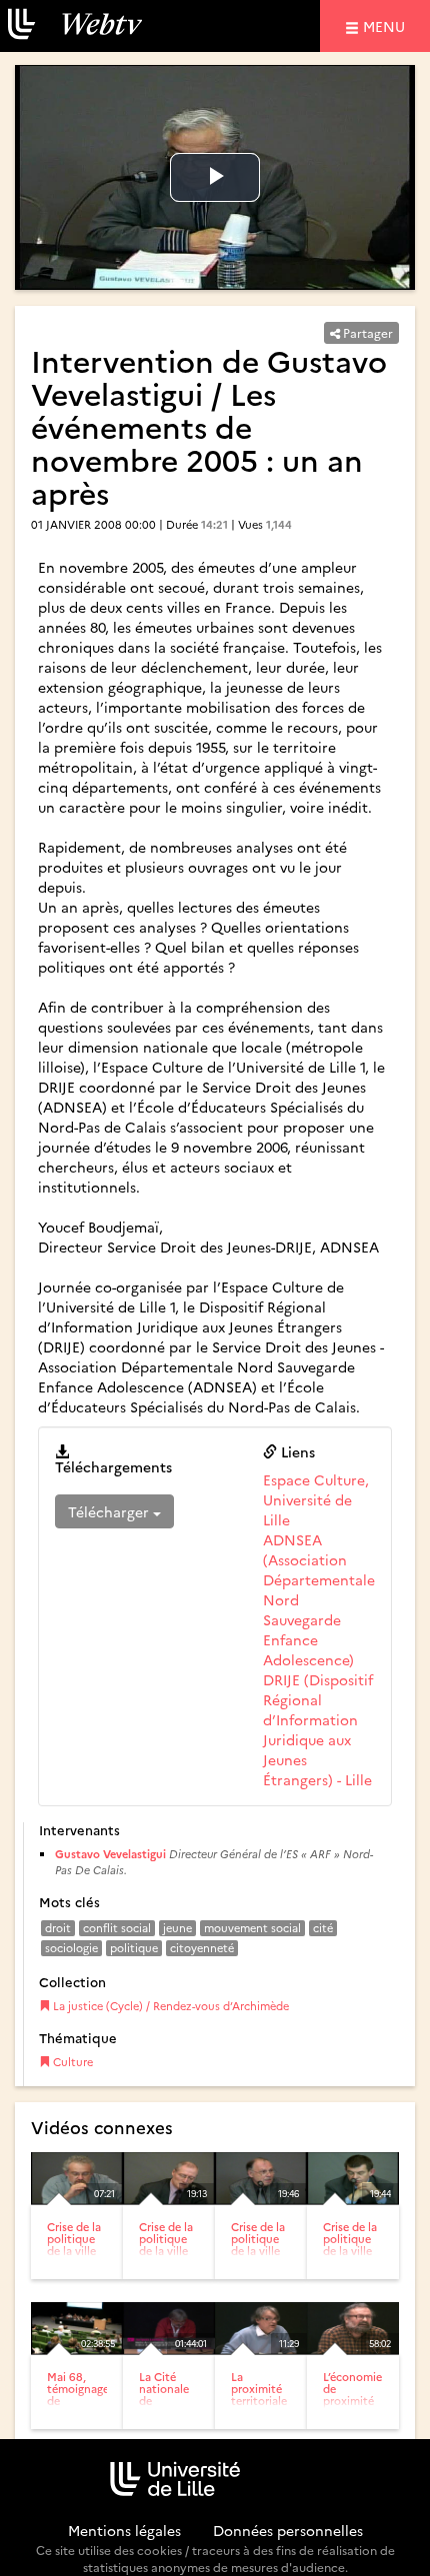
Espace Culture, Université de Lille (316, 1499)
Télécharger (110, 1511)
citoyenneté (202, 1948)
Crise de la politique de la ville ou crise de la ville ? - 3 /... (260, 2257)
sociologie (71, 1948)
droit (58, 1928)
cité (323, 1928)
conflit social (117, 1928)
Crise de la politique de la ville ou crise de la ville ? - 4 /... (352, 2257)
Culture (71, 2062)
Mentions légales (124, 2530)
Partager (366, 332)
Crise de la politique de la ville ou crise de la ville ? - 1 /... (75, 2257)
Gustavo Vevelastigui (110, 1854)
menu (387, 25)
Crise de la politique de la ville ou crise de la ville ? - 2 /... (168, 2257)
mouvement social (252, 1928)
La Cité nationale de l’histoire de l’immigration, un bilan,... (175, 2413)
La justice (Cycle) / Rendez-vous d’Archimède (169, 2006)
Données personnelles (288, 2530)
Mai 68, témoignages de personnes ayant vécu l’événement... (83, 2407)
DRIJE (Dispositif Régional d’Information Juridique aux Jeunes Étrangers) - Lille (318, 1729)
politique (134, 1948)
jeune (177, 1928)
